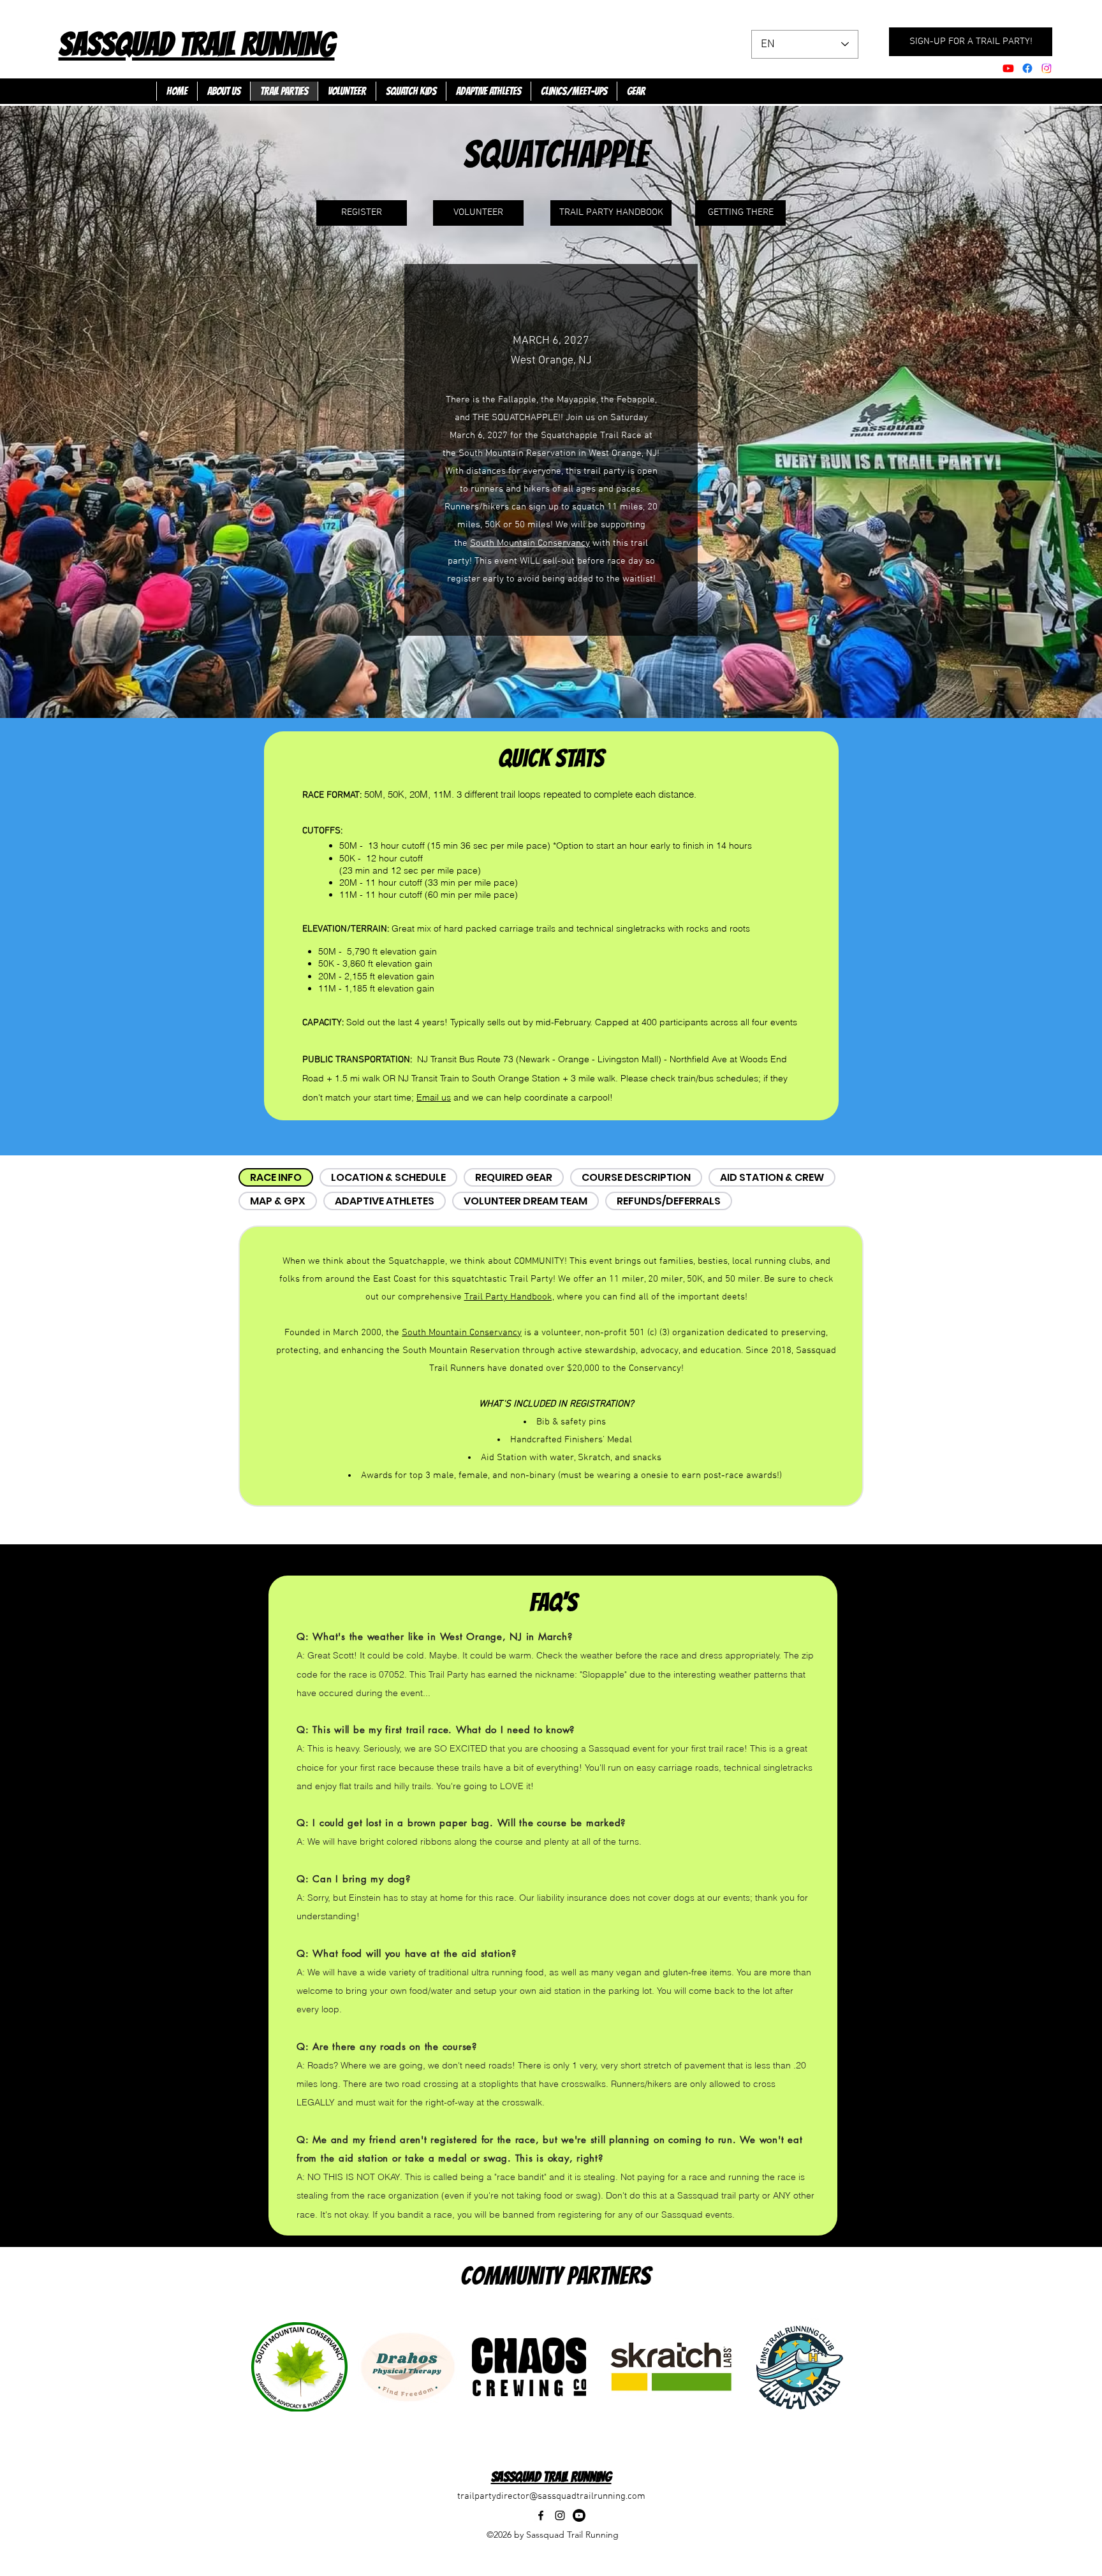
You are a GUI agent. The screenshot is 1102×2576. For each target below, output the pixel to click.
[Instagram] (560, 2515)
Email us (434, 1097)
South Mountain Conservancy (530, 543)
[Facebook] (1027, 68)
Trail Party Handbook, (509, 1297)
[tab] (276, 1177)
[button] (488, 91)
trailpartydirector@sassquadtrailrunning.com (551, 2496)
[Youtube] (1008, 68)
